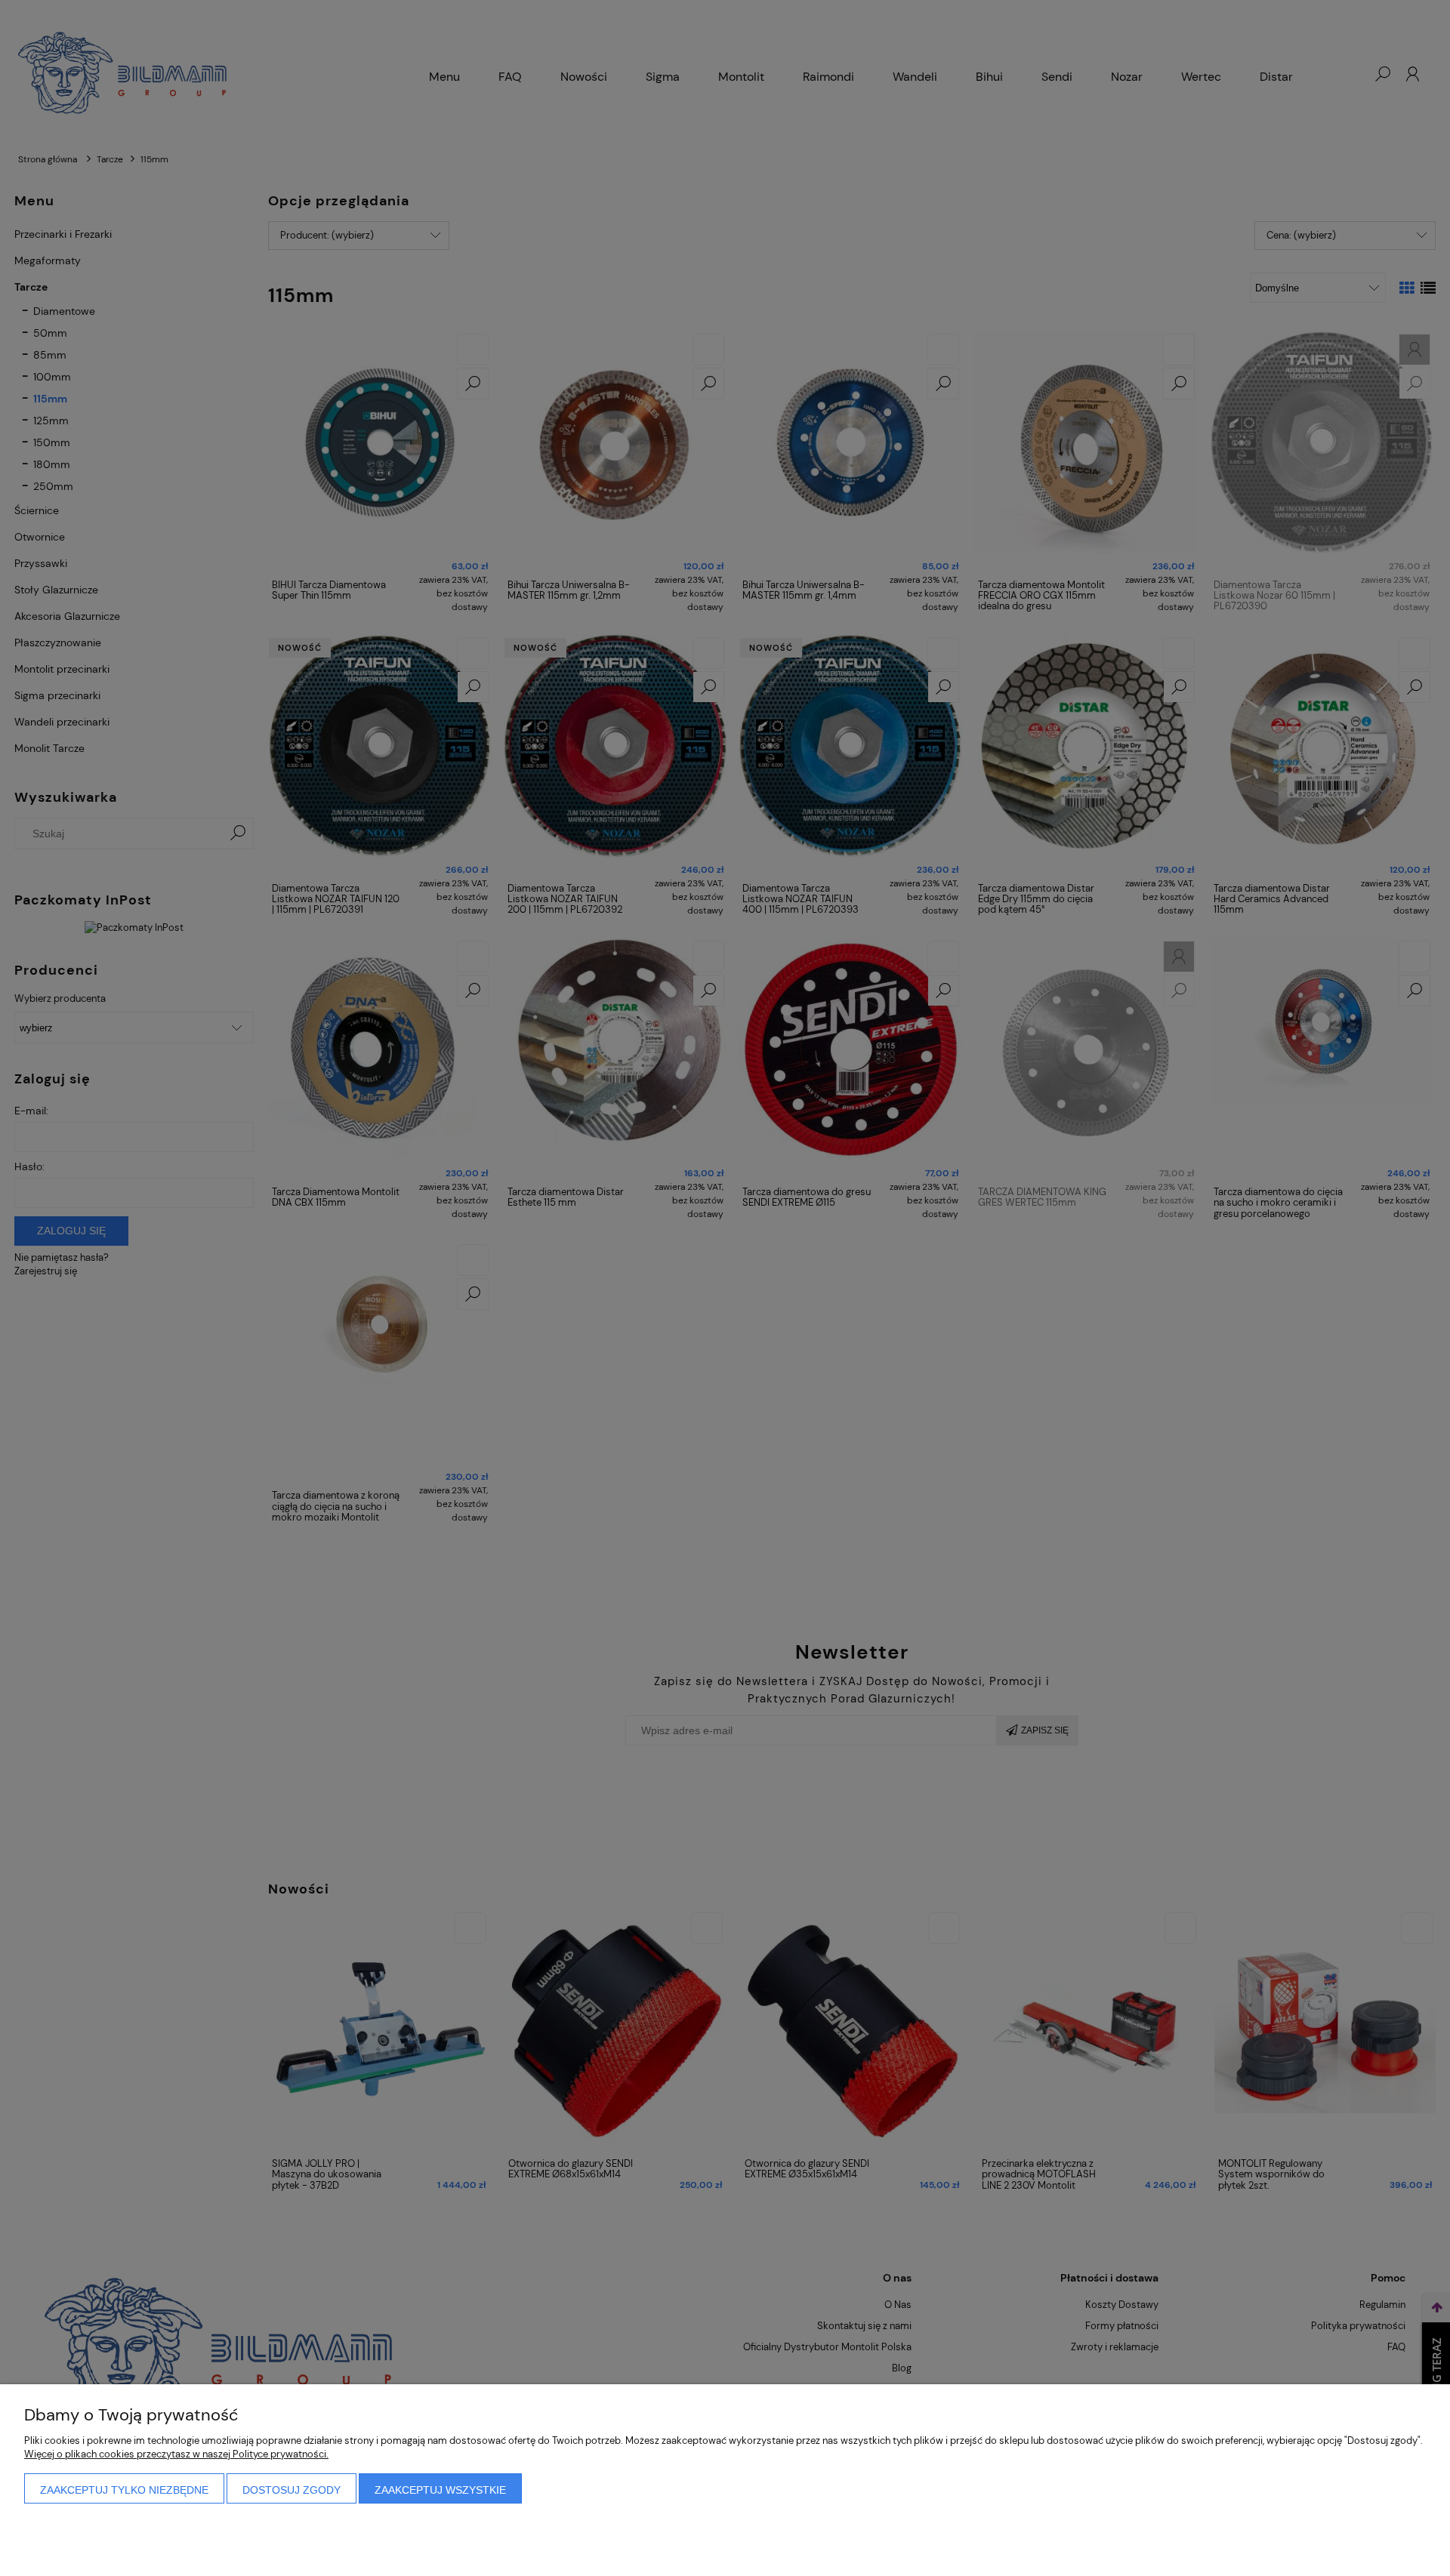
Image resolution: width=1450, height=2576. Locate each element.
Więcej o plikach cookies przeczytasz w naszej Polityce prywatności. (176, 2454)
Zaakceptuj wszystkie (440, 2490)
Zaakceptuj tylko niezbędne (124, 2490)
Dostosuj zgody (292, 2490)
